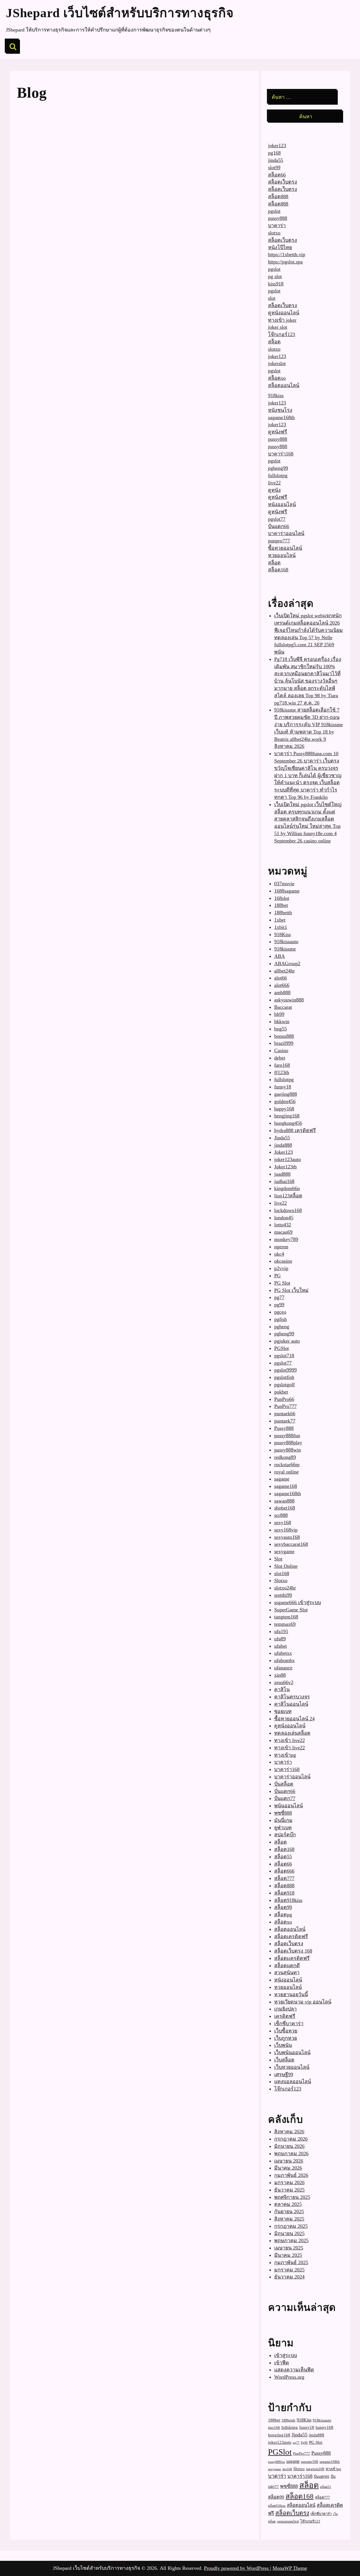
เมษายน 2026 (289, 2161)
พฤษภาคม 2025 (291, 2240)
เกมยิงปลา (285, 2009)
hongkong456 (288, 1123)
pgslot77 (277, 519)
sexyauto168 (287, 1537)
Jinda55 (282, 1138)
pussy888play (288, 1443)
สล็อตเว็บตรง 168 (293, 1951)
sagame (282, 1479)
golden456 (285, 1101)
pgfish (281, 1319)
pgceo (280, 1312)
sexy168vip (286, 1530)
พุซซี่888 (283, 1813)
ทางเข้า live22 (290, 1740)
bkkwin (282, 1021)
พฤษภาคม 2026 (291, 2154)
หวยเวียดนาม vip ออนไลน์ (303, 2002)
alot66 (281, 978)
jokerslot (277, 363)
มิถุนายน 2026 (289, 2146)
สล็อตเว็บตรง (283, 182)
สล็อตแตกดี (287, 1965)
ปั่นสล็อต (284, 1784)
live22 (274, 483)
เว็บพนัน (283, 2045)
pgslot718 (284, 1356)
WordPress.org (289, 2377)
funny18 (283, 1087)
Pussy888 (284, 1428)
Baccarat (283, 1007)
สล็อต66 (277, 175)
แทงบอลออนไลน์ (293, 2081)
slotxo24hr (285, 1588)
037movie (284, 884)
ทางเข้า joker (282, 320)
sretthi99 (283, 1595)
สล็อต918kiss (288, 1900)
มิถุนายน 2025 (289, 2233)
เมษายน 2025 (289, 2248)
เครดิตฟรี (285, 2016)
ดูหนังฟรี (278, 432)
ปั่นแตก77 (285, 1798)
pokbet (281, 1392)
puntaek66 (285, 1414)
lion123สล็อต (288, 1196)
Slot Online (286, 1566)
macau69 (283, 1232)
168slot (282, 898)
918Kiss (283, 934)
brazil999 (284, 1043)
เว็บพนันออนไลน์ (292, 2052)
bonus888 (284, 1036)
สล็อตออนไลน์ (284, 385)
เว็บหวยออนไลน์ (292, 2067)
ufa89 (280, 1639)
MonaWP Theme (290, 2568)
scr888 (281, 1515)
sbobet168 (285, 1508)
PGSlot (282, 1348)
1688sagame (287, 891)
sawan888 (284, 1501)
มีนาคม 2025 (288, 2255)
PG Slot (282, 1283)
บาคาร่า (277, 225)
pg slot (275, 276)
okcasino (283, 1261)
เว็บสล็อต (284, 2060)
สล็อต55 (283, 1857)
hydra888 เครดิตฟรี (295, 1130)
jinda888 (283, 1145)
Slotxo (281, 1580)
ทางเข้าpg (285, 1755)
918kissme (285, 949)
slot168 (282, 1573)
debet (280, 1058)
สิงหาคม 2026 (289, 2132)
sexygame (284, 1551)
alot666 (282, 985)
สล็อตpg (283, 1915)
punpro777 (279, 541)
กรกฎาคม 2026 (291, 2139)
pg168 (274, 153)
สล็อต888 (278, 196)
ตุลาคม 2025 (288, 2204)
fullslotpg (278, 475)
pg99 (279, 1305)
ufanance (283, 1668)
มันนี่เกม (283, 1820)
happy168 (284, 1109)
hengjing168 (287, 1116)
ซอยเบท (283, 1711)
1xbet (280, 920)
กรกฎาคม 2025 (291, 2226)
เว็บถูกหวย (286, 2038)
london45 (284, 1218)
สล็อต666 (284, 1871)
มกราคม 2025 (289, 2270)
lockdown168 (288, 1210)
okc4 (279, 1254)
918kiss (276, 395)
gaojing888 (286, 1094)
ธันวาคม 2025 (289, 2190)
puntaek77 (285, 1421)
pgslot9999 (285, 1370)
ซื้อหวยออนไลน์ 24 (294, 1719)
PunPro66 (284, 1399)
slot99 (274, 167)
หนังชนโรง (280, 410)
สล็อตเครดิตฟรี (291, 1937)
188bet (281, 905)
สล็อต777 (284, 1878)
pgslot (274, 211)
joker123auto (288, 1159)
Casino (281, 1050)
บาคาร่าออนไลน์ (286, 533)
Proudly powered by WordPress (237, 2568)
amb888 (282, 992)
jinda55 (276, 160)
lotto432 (283, 1225)
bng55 (281, 1029)
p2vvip (281, 1268)
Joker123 (283, 1152)
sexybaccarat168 (291, 1544)
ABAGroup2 (287, 963)
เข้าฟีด (282, 2363)
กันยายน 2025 (289, 2211)
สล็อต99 (283, 1907)
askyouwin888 (289, 1000)
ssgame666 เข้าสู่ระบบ (298, 1602)
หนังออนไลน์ (282, 504)
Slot (278, 1559)
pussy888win (288, 1450)
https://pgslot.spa (285, 262)
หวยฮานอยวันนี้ (291, 1994)
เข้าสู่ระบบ (286, 2355)
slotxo (274, 233)
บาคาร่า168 (281, 454)
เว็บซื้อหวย (286, 2031)
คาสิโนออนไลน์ (291, 1704)
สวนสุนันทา (287, 1973)
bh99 (279, 1014)
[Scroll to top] (345, 2552)
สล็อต (274, 342)
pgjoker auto (287, 1341)
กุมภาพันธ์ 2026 (291, 2175)
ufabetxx (283, 1653)
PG (277, 1276)
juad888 (282, 1174)
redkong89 (285, 1457)
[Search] (13, 47)
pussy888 (278, 218)
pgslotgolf (284, 1385)
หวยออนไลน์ (282, 555)
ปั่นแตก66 (279, 526)
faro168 (282, 1065)
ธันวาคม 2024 (289, 2277)
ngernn (281, 1247)
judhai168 (284, 1181)
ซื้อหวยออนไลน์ (285, 548)
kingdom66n (287, 1188)
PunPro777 (285, 1406)
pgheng (282, 1327)
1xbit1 (281, 927)
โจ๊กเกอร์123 (282, 334)
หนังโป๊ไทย (280, 247)
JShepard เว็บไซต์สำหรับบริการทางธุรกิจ (120, 13)
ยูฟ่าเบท (283, 1828)
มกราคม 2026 (289, 2183)
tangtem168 (286, 1617)
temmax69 (285, 1624)
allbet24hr (284, 971)
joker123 (277, 146)
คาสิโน (282, 1689)
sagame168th (281, 417)
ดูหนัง (274, 490)
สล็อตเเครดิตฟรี (292, 1958)
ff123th (282, 1072)
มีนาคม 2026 (288, 2168)
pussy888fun (287, 1435)
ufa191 (281, 1631)
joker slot (278, 327)
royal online (286, 1472)
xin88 (280, 1675)
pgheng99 (278, 468)
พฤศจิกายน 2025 (292, 2197)
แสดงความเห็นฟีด (294, 2370)
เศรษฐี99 (284, 2074)
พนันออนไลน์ (289, 1806)
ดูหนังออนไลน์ (284, 313)
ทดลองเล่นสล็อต (292, 1733)
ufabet (281, 1646)
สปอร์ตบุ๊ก (285, 1835)
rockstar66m (287, 1464)
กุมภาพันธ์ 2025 (291, 2262)
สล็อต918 (284, 1893)
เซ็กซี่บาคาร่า (289, 2023)
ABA (280, 956)
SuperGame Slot (291, 1610)
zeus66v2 (284, 1682)
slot (272, 298)
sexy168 (283, 1522)
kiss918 (276, 284)
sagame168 (286, 1486)
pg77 (279, 1297)
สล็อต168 (278, 570)
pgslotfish (284, 1377)
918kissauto (286, 942)
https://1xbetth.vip (287, 254)
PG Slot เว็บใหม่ (291, 1290)
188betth (283, 913)
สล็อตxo (277, 378)
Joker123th (285, 1167)
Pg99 (304, 2443)
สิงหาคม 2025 (289, 2219)
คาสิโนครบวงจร (292, 1697)
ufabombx (284, 1660)
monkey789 (286, 1239)
